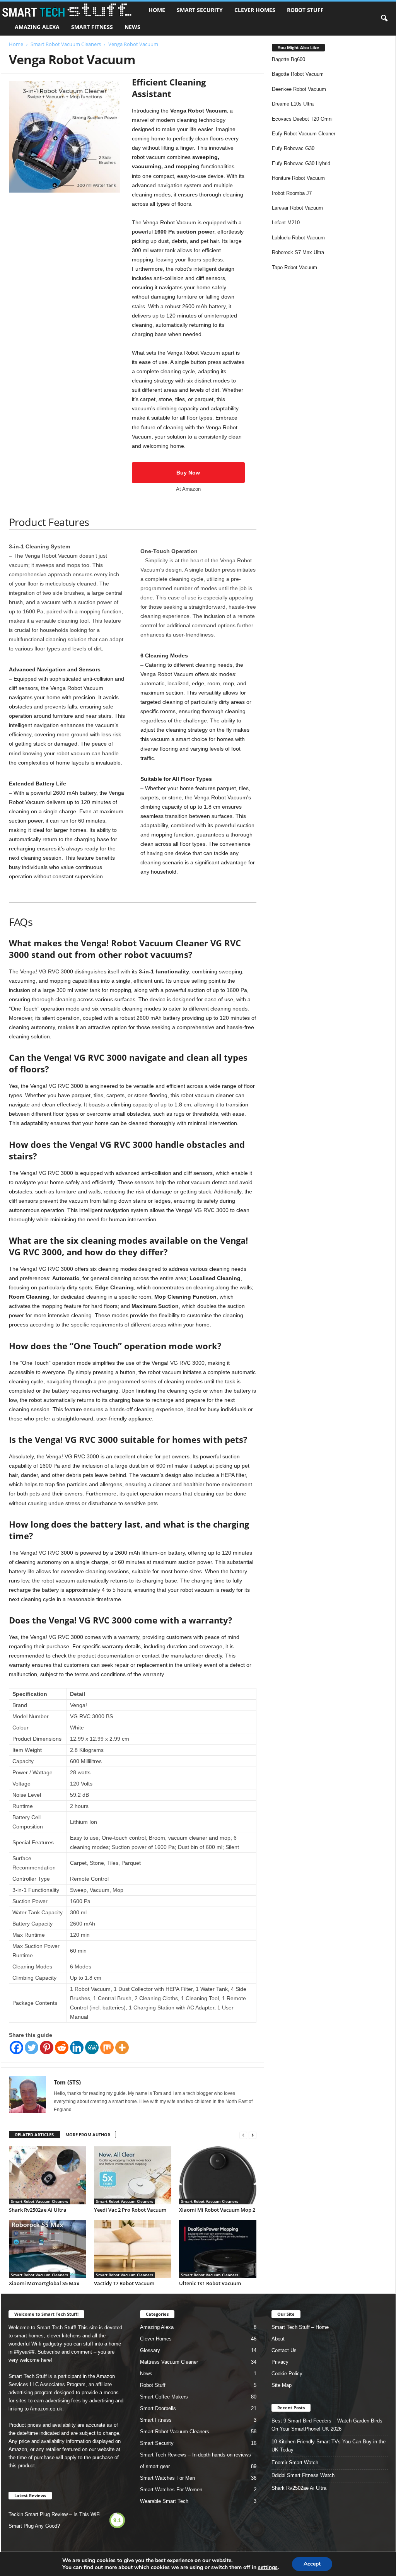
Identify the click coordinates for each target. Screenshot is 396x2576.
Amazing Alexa (37, 27)
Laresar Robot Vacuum (297, 208)
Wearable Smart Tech (164, 2501)
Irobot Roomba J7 (292, 193)
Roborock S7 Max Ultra (298, 252)
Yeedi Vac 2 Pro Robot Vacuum (130, 2210)
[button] (384, 19)
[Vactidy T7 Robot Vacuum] (133, 2249)
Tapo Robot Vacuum (294, 267)
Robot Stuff (305, 10)
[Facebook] (16, 2048)
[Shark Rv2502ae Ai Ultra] (48, 2175)
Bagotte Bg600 (288, 59)
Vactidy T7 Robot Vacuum (124, 2283)
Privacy (280, 2362)
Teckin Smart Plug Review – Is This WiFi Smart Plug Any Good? (55, 2520)
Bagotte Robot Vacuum (298, 74)
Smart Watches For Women (171, 2490)
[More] (122, 2048)
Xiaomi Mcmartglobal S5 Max (44, 2283)
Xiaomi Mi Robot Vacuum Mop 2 (217, 2210)
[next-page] (253, 2135)
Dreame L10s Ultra (293, 104)
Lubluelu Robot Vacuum (298, 238)
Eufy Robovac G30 (293, 148)
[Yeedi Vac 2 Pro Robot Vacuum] (133, 2175)
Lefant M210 (286, 223)
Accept (312, 2564)
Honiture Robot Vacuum (298, 178)
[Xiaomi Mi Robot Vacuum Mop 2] (218, 2175)
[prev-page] (243, 2135)
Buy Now (188, 473)
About (278, 2339)
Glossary (150, 2350)
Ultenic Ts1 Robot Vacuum (210, 2283)
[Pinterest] (47, 2048)
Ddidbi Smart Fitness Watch (303, 2475)
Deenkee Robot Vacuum (299, 89)
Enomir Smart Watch (295, 2462)
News (132, 27)
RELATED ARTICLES (34, 2135)
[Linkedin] (77, 2048)
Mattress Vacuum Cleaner (169, 2362)
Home (157, 10)
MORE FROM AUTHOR (88, 2135)
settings (268, 2567)
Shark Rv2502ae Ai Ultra (38, 2210)
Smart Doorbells (158, 2408)
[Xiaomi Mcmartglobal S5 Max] (48, 2249)
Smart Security (200, 10)
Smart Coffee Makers (164, 2397)
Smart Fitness (92, 27)
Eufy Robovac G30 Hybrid (301, 163)
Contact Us (284, 2350)
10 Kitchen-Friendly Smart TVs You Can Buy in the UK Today (329, 2446)
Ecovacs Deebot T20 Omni (302, 119)
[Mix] (107, 2048)
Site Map (282, 2385)
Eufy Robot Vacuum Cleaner (304, 134)
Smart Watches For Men (167, 2478)
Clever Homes (255, 10)
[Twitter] (32, 2048)
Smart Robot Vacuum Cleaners (66, 44)
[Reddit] (62, 2048)
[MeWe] (92, 2048)
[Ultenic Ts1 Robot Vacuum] (218, 2249)
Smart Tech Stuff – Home (300, 2327)
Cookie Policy (287, 2374)
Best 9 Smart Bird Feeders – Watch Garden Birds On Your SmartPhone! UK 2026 (327, 2425)
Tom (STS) (67, 2082)
